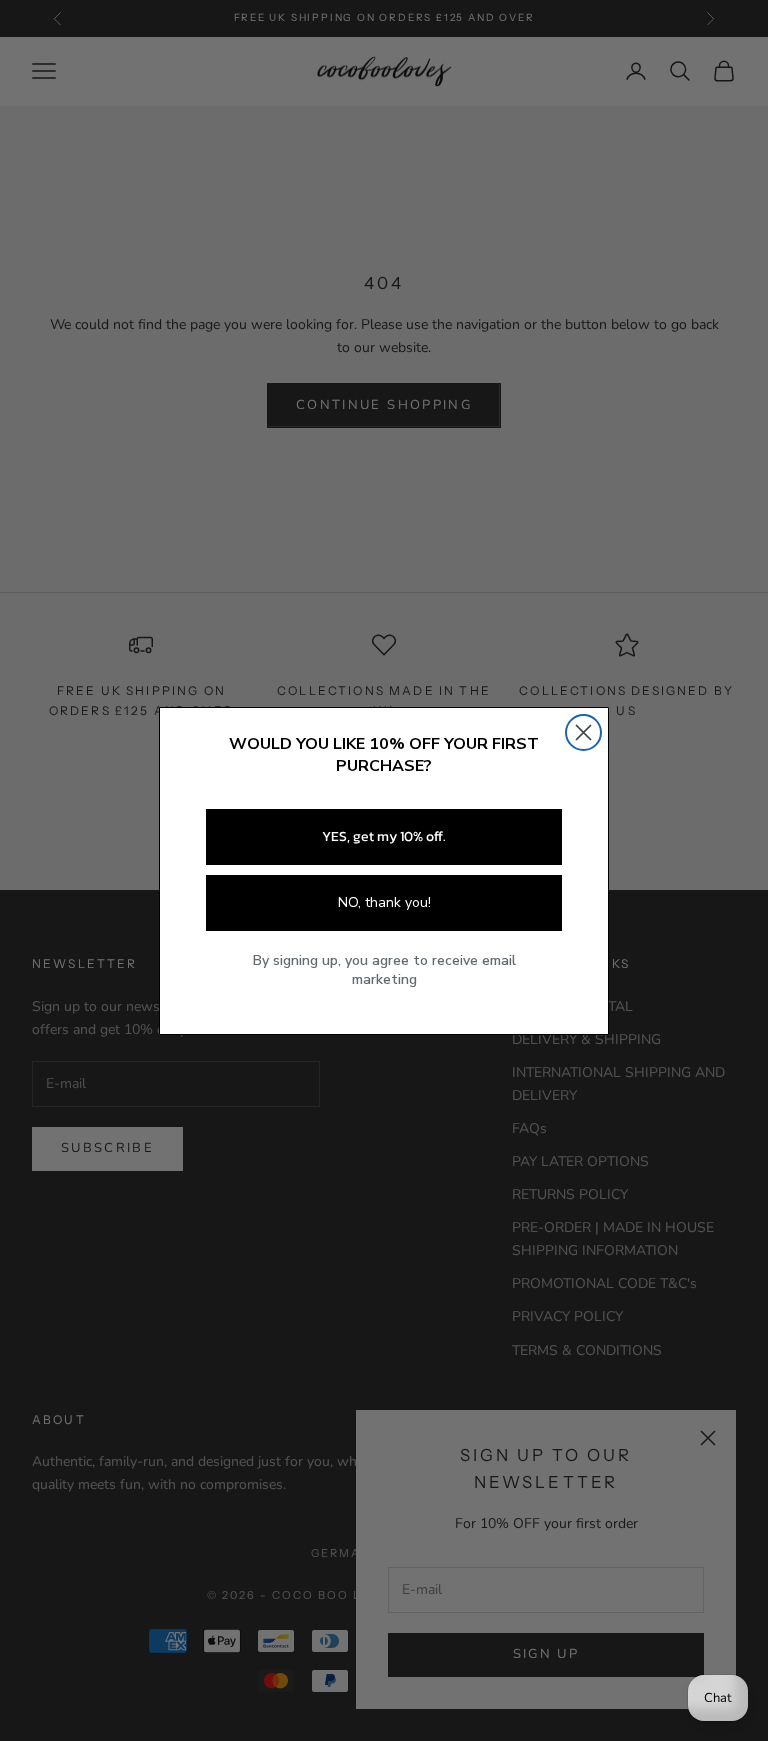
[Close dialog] (583, 732)
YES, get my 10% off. (384, 836)
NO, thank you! (384, 902)
